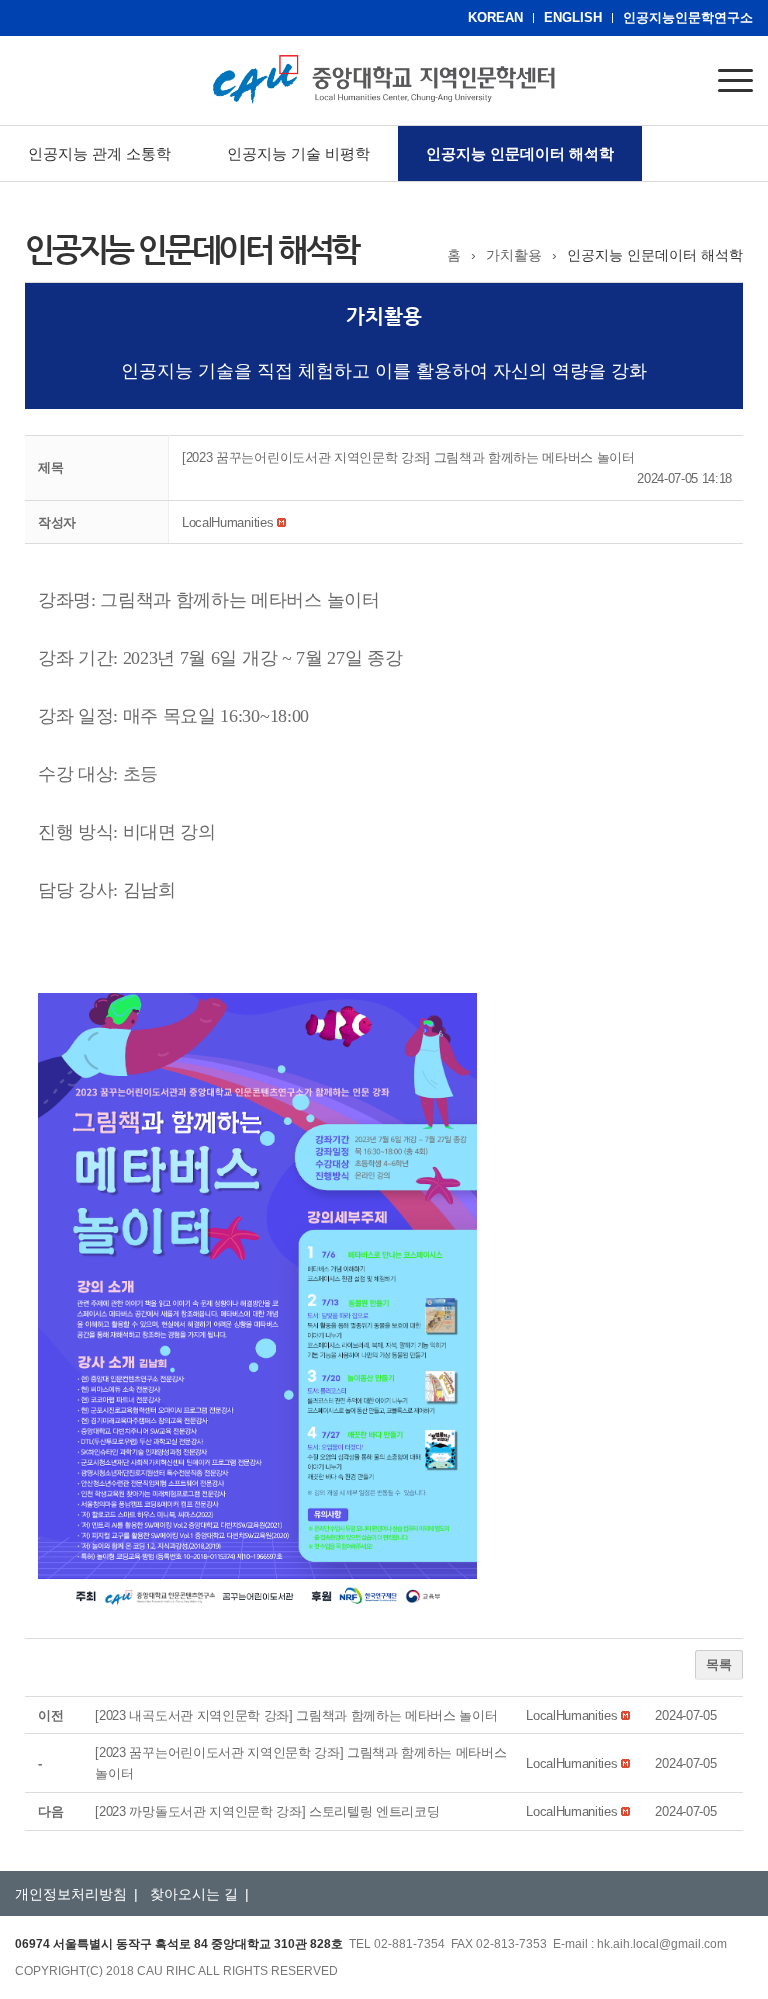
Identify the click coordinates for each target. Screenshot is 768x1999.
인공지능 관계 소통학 (99, 153)
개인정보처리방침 (71, 1894)
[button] (227, 522)
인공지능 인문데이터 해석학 (520, 153)
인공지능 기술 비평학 (298, 153)
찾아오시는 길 (194, 1894)
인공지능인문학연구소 (688, 17)
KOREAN (495, 17)
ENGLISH (573, 17)
